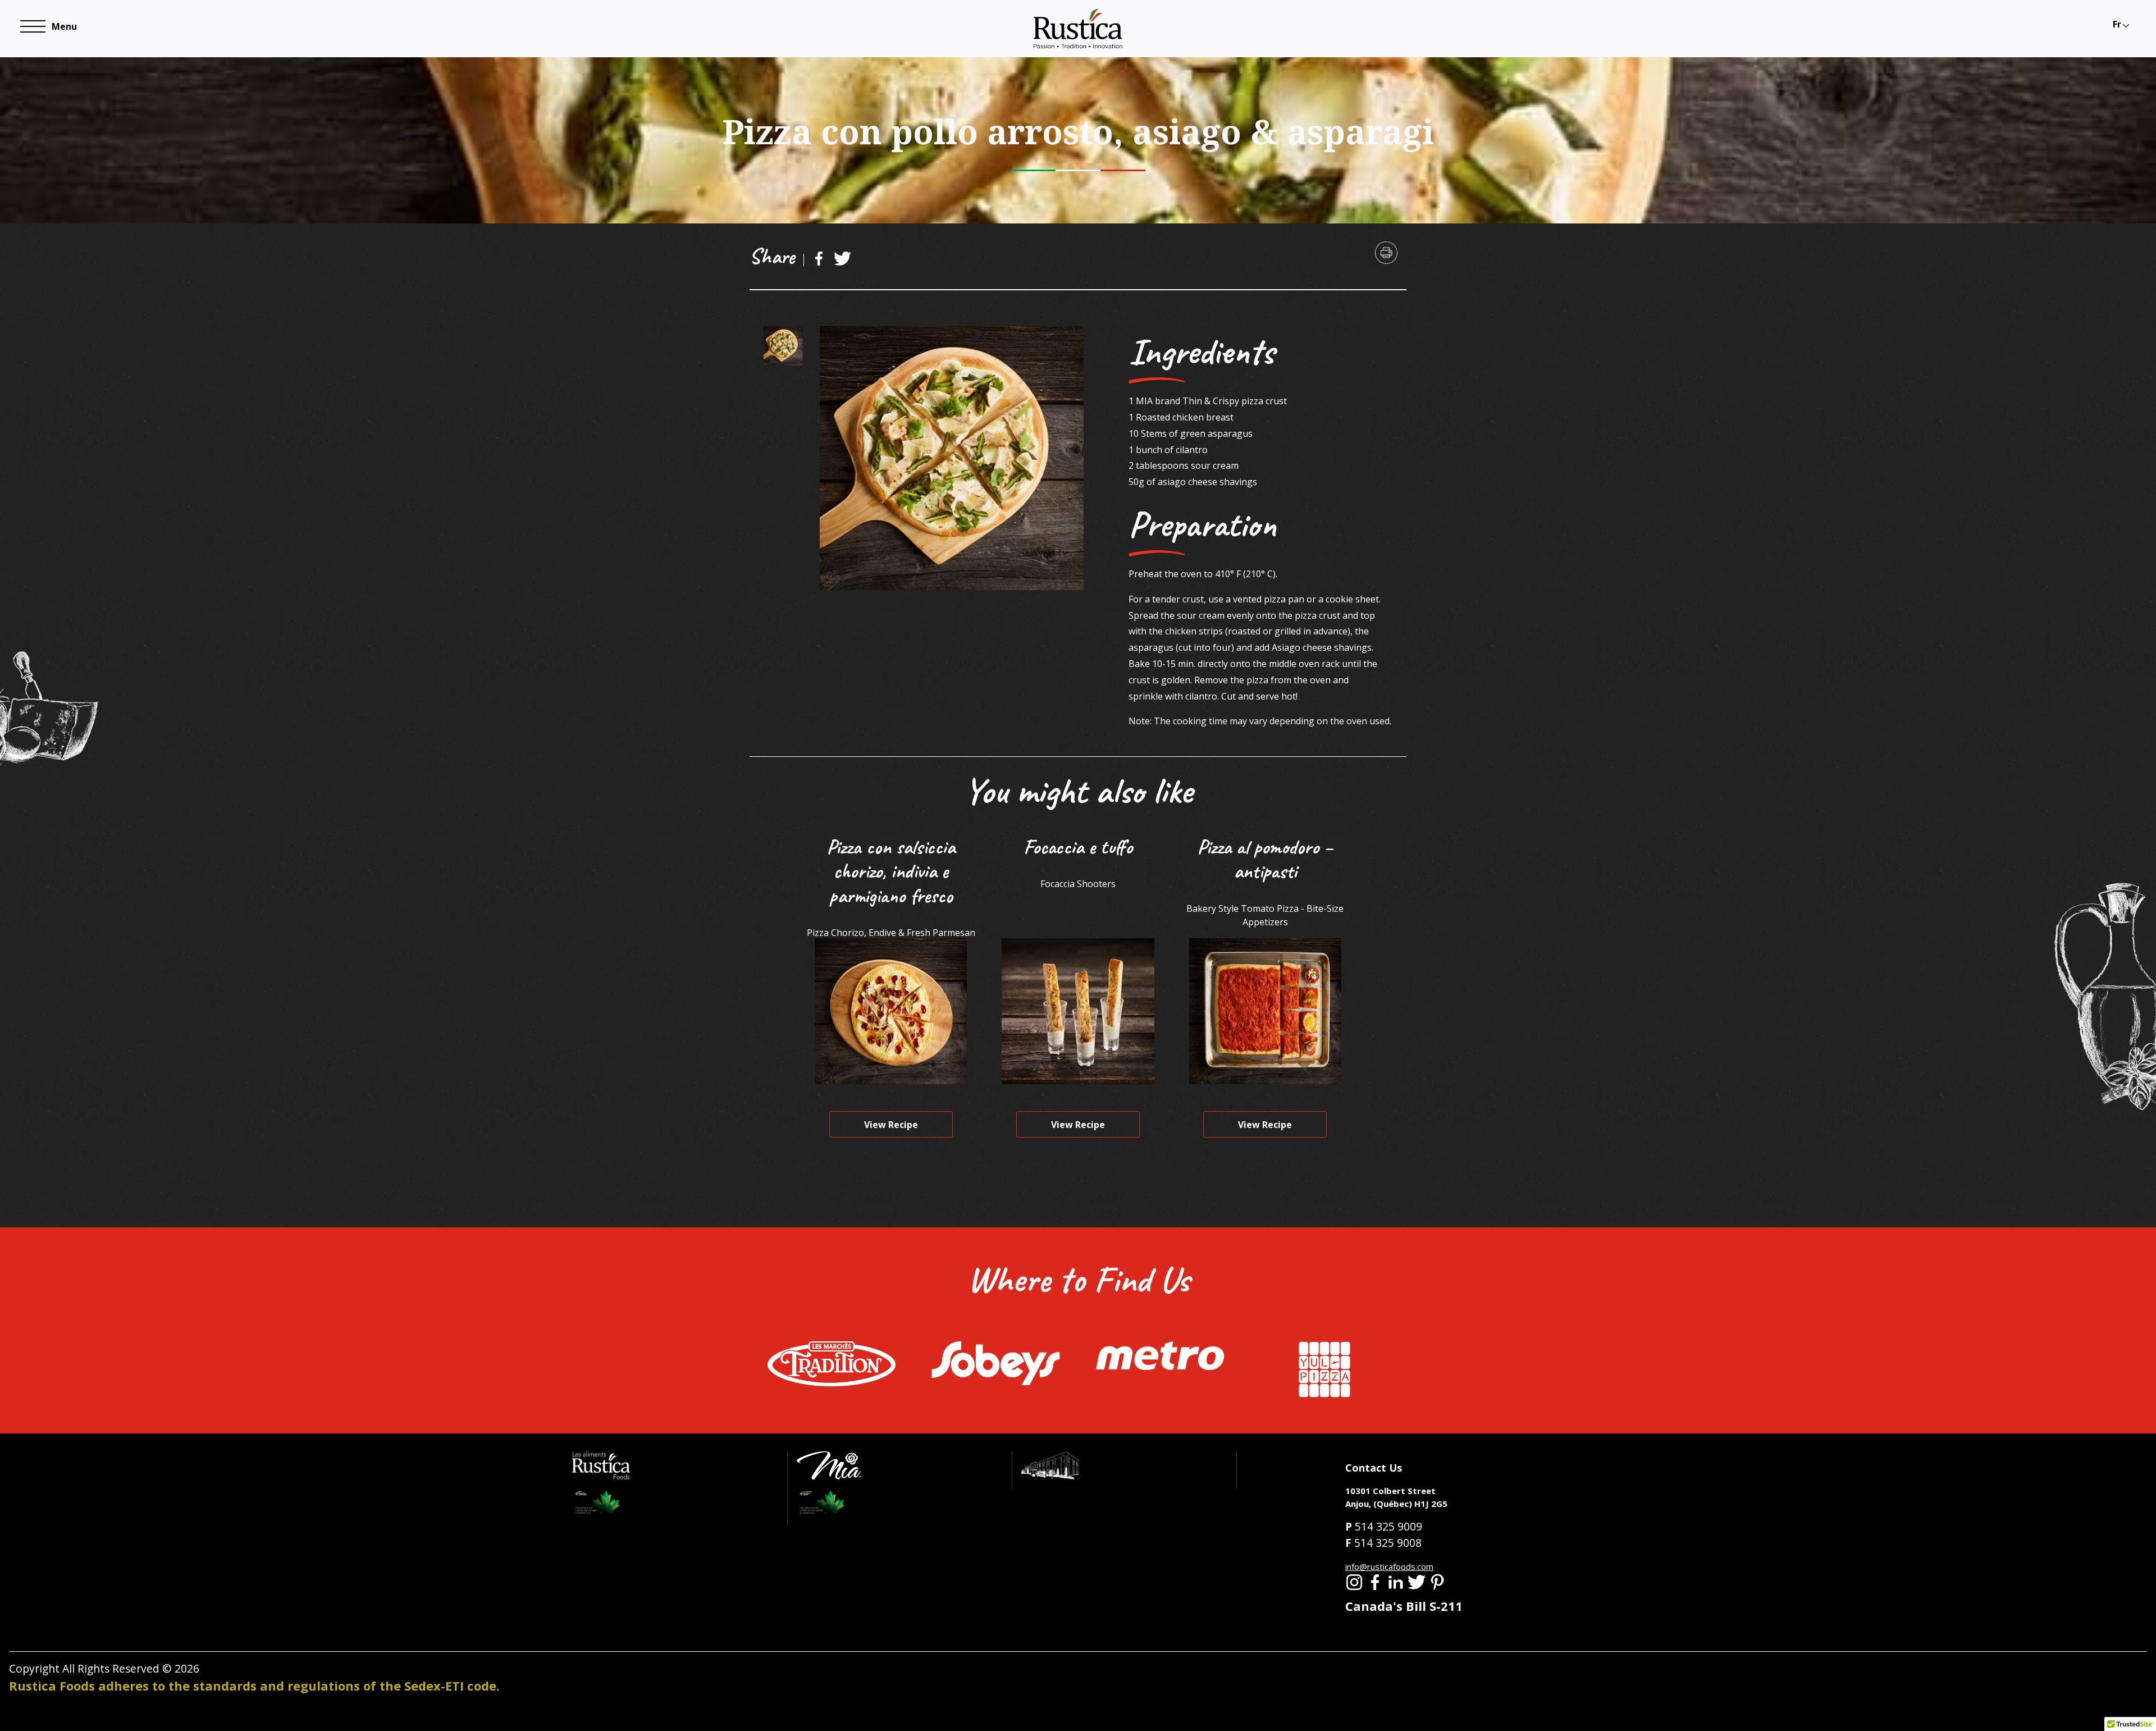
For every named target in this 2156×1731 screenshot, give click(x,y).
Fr (2117, 24)
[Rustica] (1078, 28)
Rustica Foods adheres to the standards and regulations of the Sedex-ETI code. (254, 1686)
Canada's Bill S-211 (1404, 1606)
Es (2117, 42)
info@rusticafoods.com (1389, 1566)
